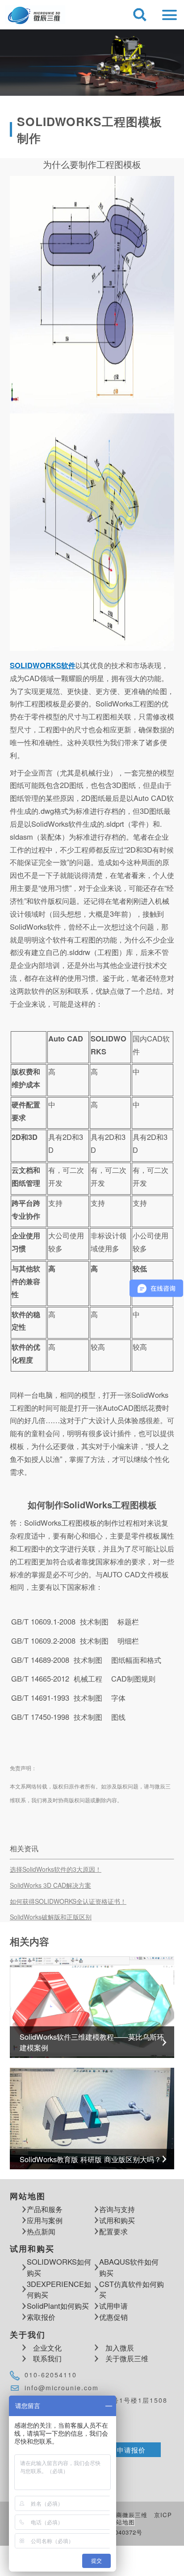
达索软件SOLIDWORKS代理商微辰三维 (35, 15)
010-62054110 (51, 2375)
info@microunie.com (62, 2388)
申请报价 (131, 2449)
